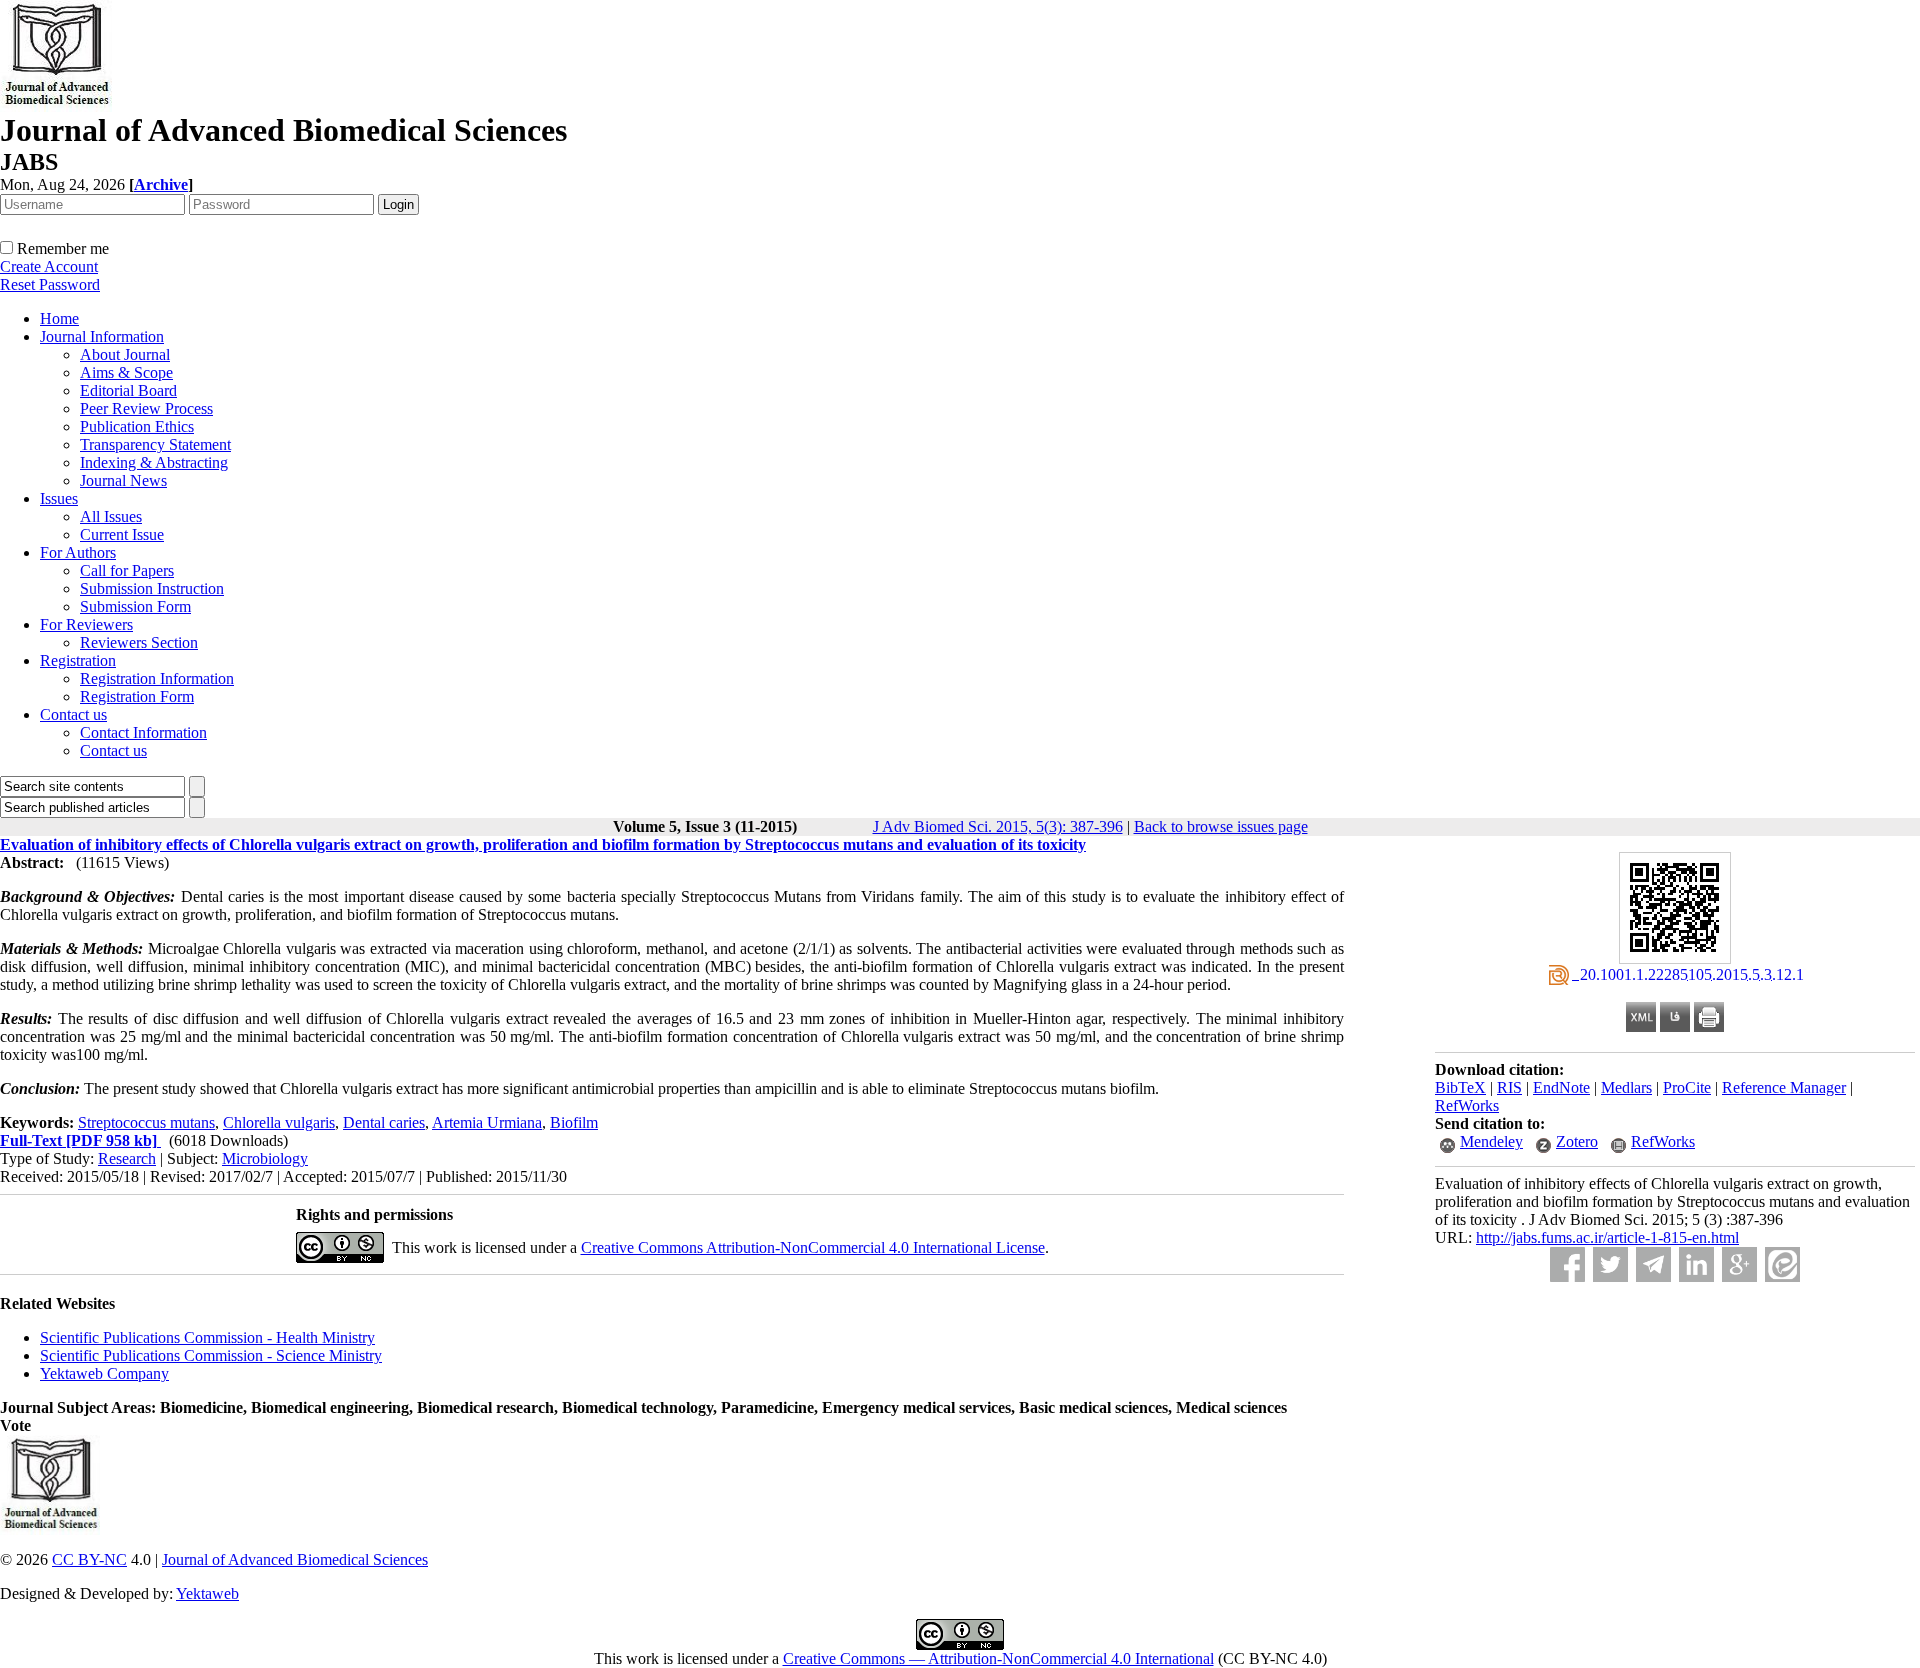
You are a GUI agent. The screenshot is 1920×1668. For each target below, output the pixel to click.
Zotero (1577, 1141)
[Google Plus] (1739, 1264)
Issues (59, 498)
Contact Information (143, 732)
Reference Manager (1784, 1087)
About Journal (125, 354)
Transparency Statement (155, 444)
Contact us (73, 714)
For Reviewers (86, 624)
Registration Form (137, 696)
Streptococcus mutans (146, 1122)
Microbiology (265, 1158)
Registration (78, 660)
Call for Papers (127, 570)
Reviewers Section (139, 642)
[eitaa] (1782, 1264)
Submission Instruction (152, 588)
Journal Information (102, 336)
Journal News (123, 480)
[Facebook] (1567, 1264)
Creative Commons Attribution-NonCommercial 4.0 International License (813, 1247)
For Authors (78, 552)
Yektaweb (207, 1593)
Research (127, 1158)
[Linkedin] (1696, 1264)
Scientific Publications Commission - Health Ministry (207, 1337)
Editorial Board (128, 390)
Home (59, 318)
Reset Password (50, 284)
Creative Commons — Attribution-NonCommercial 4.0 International (998, 1658)
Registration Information (157, 678)
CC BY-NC (89, 1559)
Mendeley (1491, 1141)
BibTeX (1460, 1087)
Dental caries (384, 1122)
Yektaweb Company (104, 1373)
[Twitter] (1610, 1264)
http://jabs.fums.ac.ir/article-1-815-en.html (1607, 1237)
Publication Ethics (137, 426)
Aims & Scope (126, 372)
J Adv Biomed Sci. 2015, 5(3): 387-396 (998, 826)
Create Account (49, 266)
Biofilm (574, 1122)
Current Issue (122, 534)
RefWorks (1467, 1105)
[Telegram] (1653, 1264)
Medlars (1626, 1087)
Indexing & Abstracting (154, 462)
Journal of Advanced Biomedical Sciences (295, 1559)
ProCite (1687, 1087)
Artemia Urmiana (487, 1122)
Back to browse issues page (1221, 826)
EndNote (1561, 1087)
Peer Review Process (146, 408)
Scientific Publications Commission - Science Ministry (211, 1355)
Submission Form (135, 606)
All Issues (111, 516)
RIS (1509, 1087)
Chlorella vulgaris (279, 1122)
